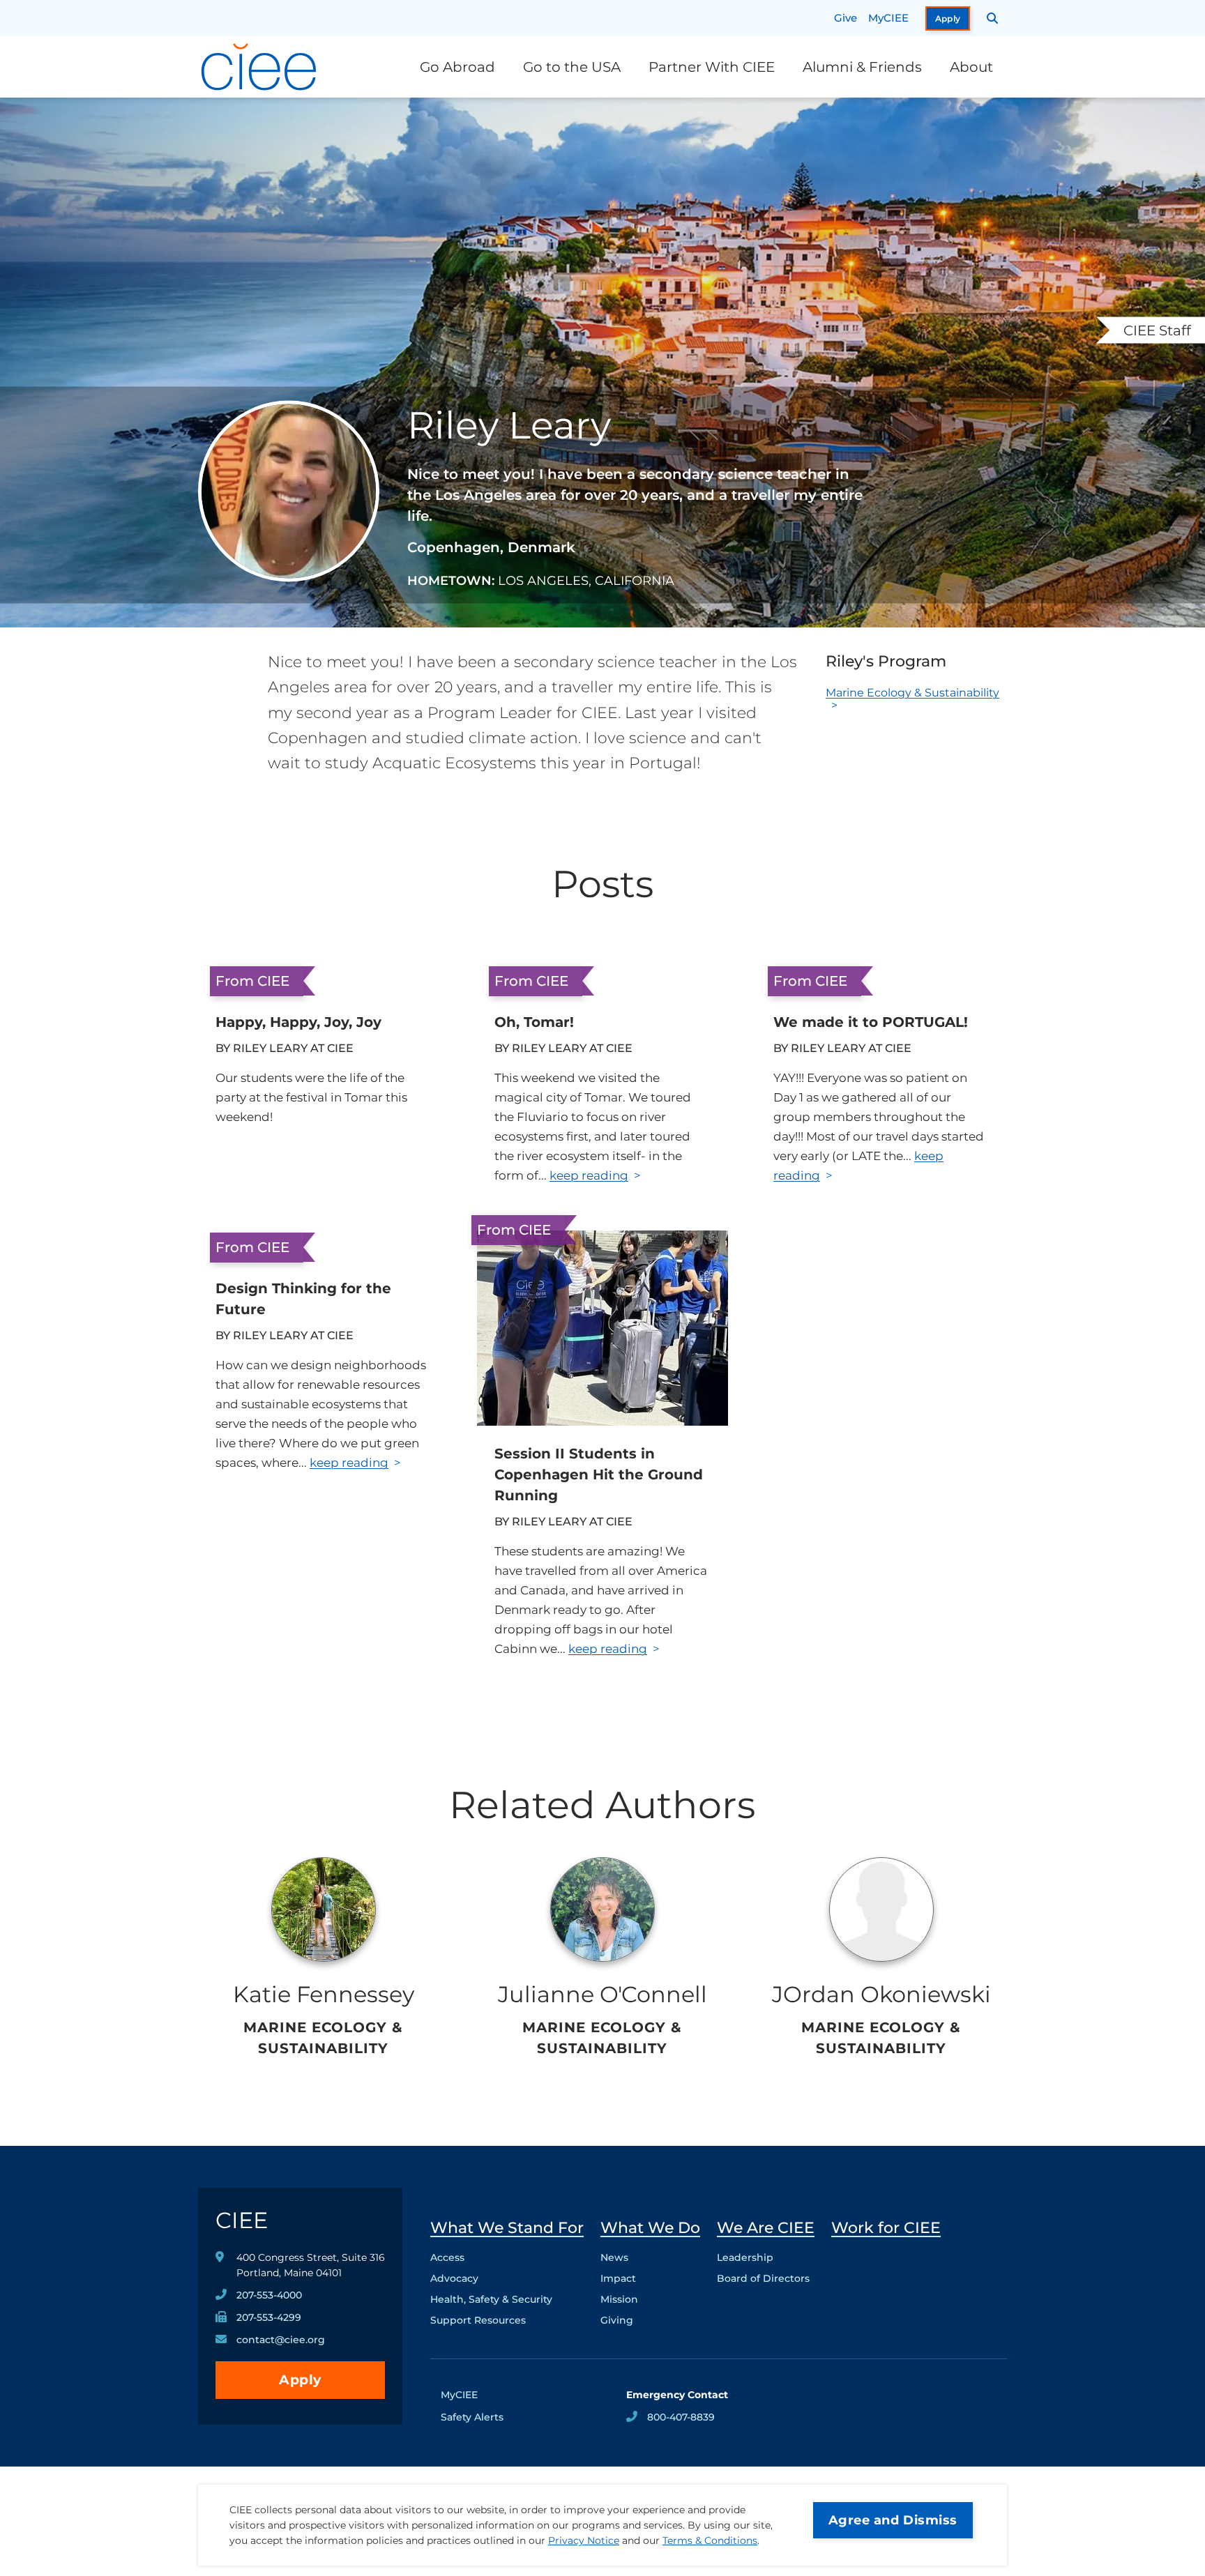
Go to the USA (572, 67)
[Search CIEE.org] (993, 18)
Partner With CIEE (712, 67)
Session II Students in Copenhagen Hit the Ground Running (599, 1474)
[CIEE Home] (261, 67)
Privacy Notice (584, 2540)
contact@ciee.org (281, 2340)
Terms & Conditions (710, 2540)
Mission (619, 2299)
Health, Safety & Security (491, 2299)
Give (846, 18)
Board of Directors (763, 2278)
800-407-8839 (681, 2417)
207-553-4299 (269, 2317)
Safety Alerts (472, 2417)
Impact (618, 2278)
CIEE (242, 2220)
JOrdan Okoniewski (881, 1994)
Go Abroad (457, 67)
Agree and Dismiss (893, 2520)
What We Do (650, 2228)
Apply (948, 18)
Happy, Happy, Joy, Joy (298, 1022)
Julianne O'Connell (602, 1994)
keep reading (589, 1175)
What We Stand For (507, 2228)
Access (447, 2257)
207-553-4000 (269, 2295)
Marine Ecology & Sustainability (912, 693)
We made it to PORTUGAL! (871, 1022)
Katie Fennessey (324, 1994)
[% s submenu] (507, 2324)
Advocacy (454, 2278)
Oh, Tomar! (534, 1022)
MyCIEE (888, 18)
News (614, 2257)
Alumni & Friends (862, 67)
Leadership (745, 2257)
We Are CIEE (766, 2228)
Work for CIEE (886, 2228)
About (971, 67)
